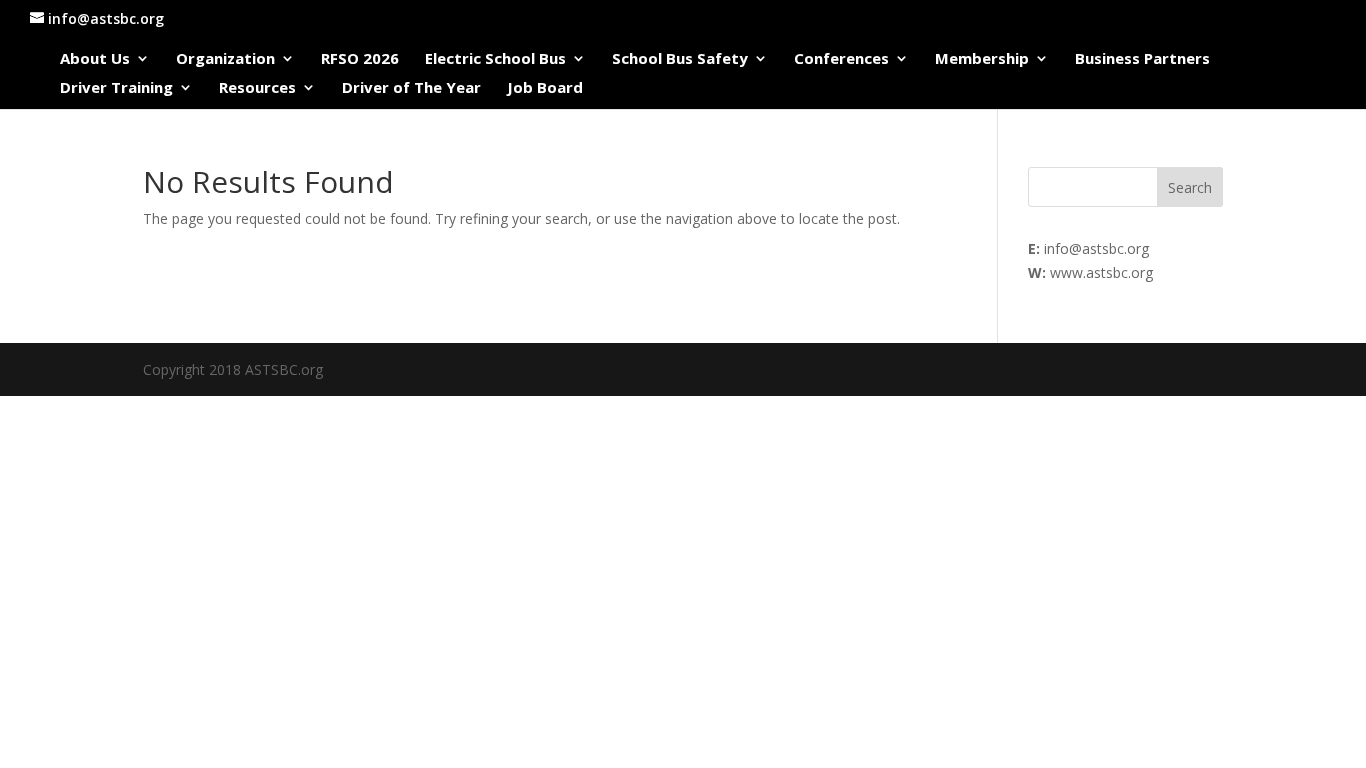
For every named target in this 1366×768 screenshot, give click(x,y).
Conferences (841, 59)
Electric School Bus (495, 59)
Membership (982, 59)
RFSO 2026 (360, 59)
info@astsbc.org (1096, 248)
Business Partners (1142, 59)
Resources (257, 88)
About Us (95, 59)
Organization (225, 59)
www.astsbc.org (1101, 272)
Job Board (545, 88)
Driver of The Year (411, 88)
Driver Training (116, 88)
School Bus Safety (680, 59)
